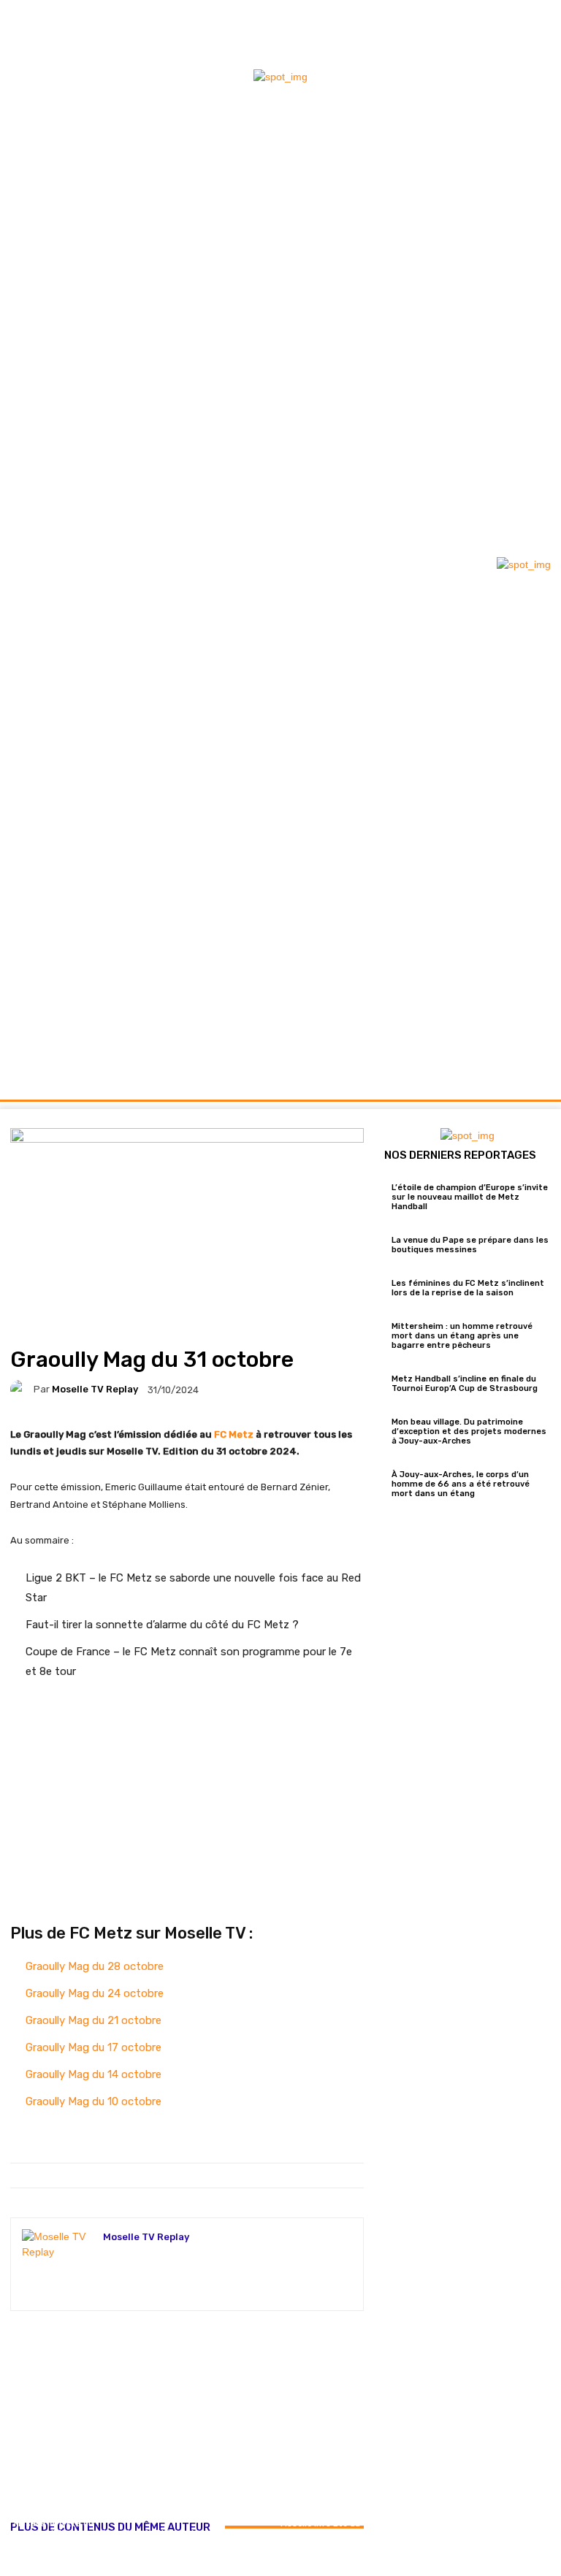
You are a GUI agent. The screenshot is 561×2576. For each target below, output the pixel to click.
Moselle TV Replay (95, 1389)
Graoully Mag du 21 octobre (93, 2020)
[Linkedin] (535, 55)
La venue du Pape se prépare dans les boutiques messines (470, 1245)
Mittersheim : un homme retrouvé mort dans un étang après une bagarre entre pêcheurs (462, 1336)
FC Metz (234, 1434)
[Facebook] (486, 30)
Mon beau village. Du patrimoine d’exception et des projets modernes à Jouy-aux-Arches (469, 1431)
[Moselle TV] (86, 563)
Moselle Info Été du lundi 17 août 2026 (231, 2538)
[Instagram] (511, 30)
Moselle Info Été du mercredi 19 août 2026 (54, 2533)
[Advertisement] (187, 2413)
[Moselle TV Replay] (22, 1389)
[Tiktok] (511, 55)
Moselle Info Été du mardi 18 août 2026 (142, 2538)
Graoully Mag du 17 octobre (93, 2047)
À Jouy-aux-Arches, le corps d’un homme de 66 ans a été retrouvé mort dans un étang (461, 1484)
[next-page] (22, 2568)
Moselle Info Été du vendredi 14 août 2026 (320, 2533)
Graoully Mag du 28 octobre (95, 1966)
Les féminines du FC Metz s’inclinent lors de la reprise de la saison (468, 1288)
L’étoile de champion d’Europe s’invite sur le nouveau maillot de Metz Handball (470, 1197)
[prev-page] (14, 2568)
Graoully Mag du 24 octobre (95, 1993)
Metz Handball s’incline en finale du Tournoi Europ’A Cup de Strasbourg (465, 1384)
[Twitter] (535, 30)
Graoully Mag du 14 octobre (93, 2074)
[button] (534, 1070)
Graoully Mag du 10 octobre (93, 2101)
